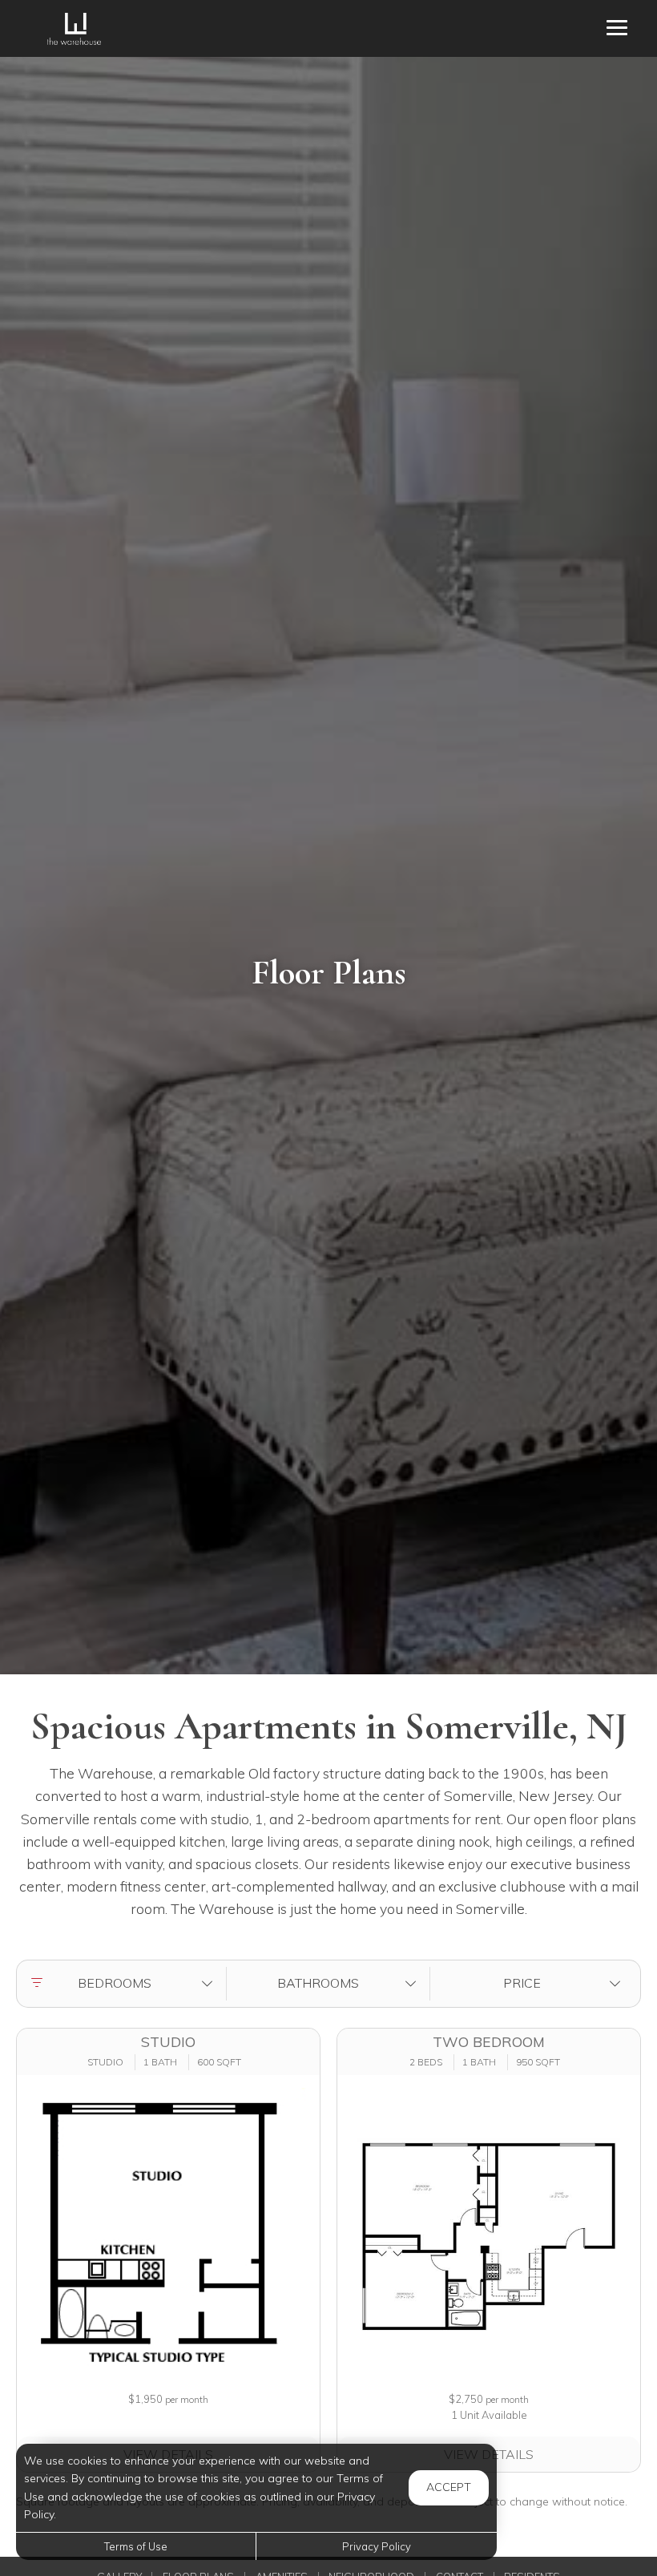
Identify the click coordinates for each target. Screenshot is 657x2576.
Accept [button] (449, 2487)
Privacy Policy (377, 2546)
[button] (125, 1984)
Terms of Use (136, 2546)
